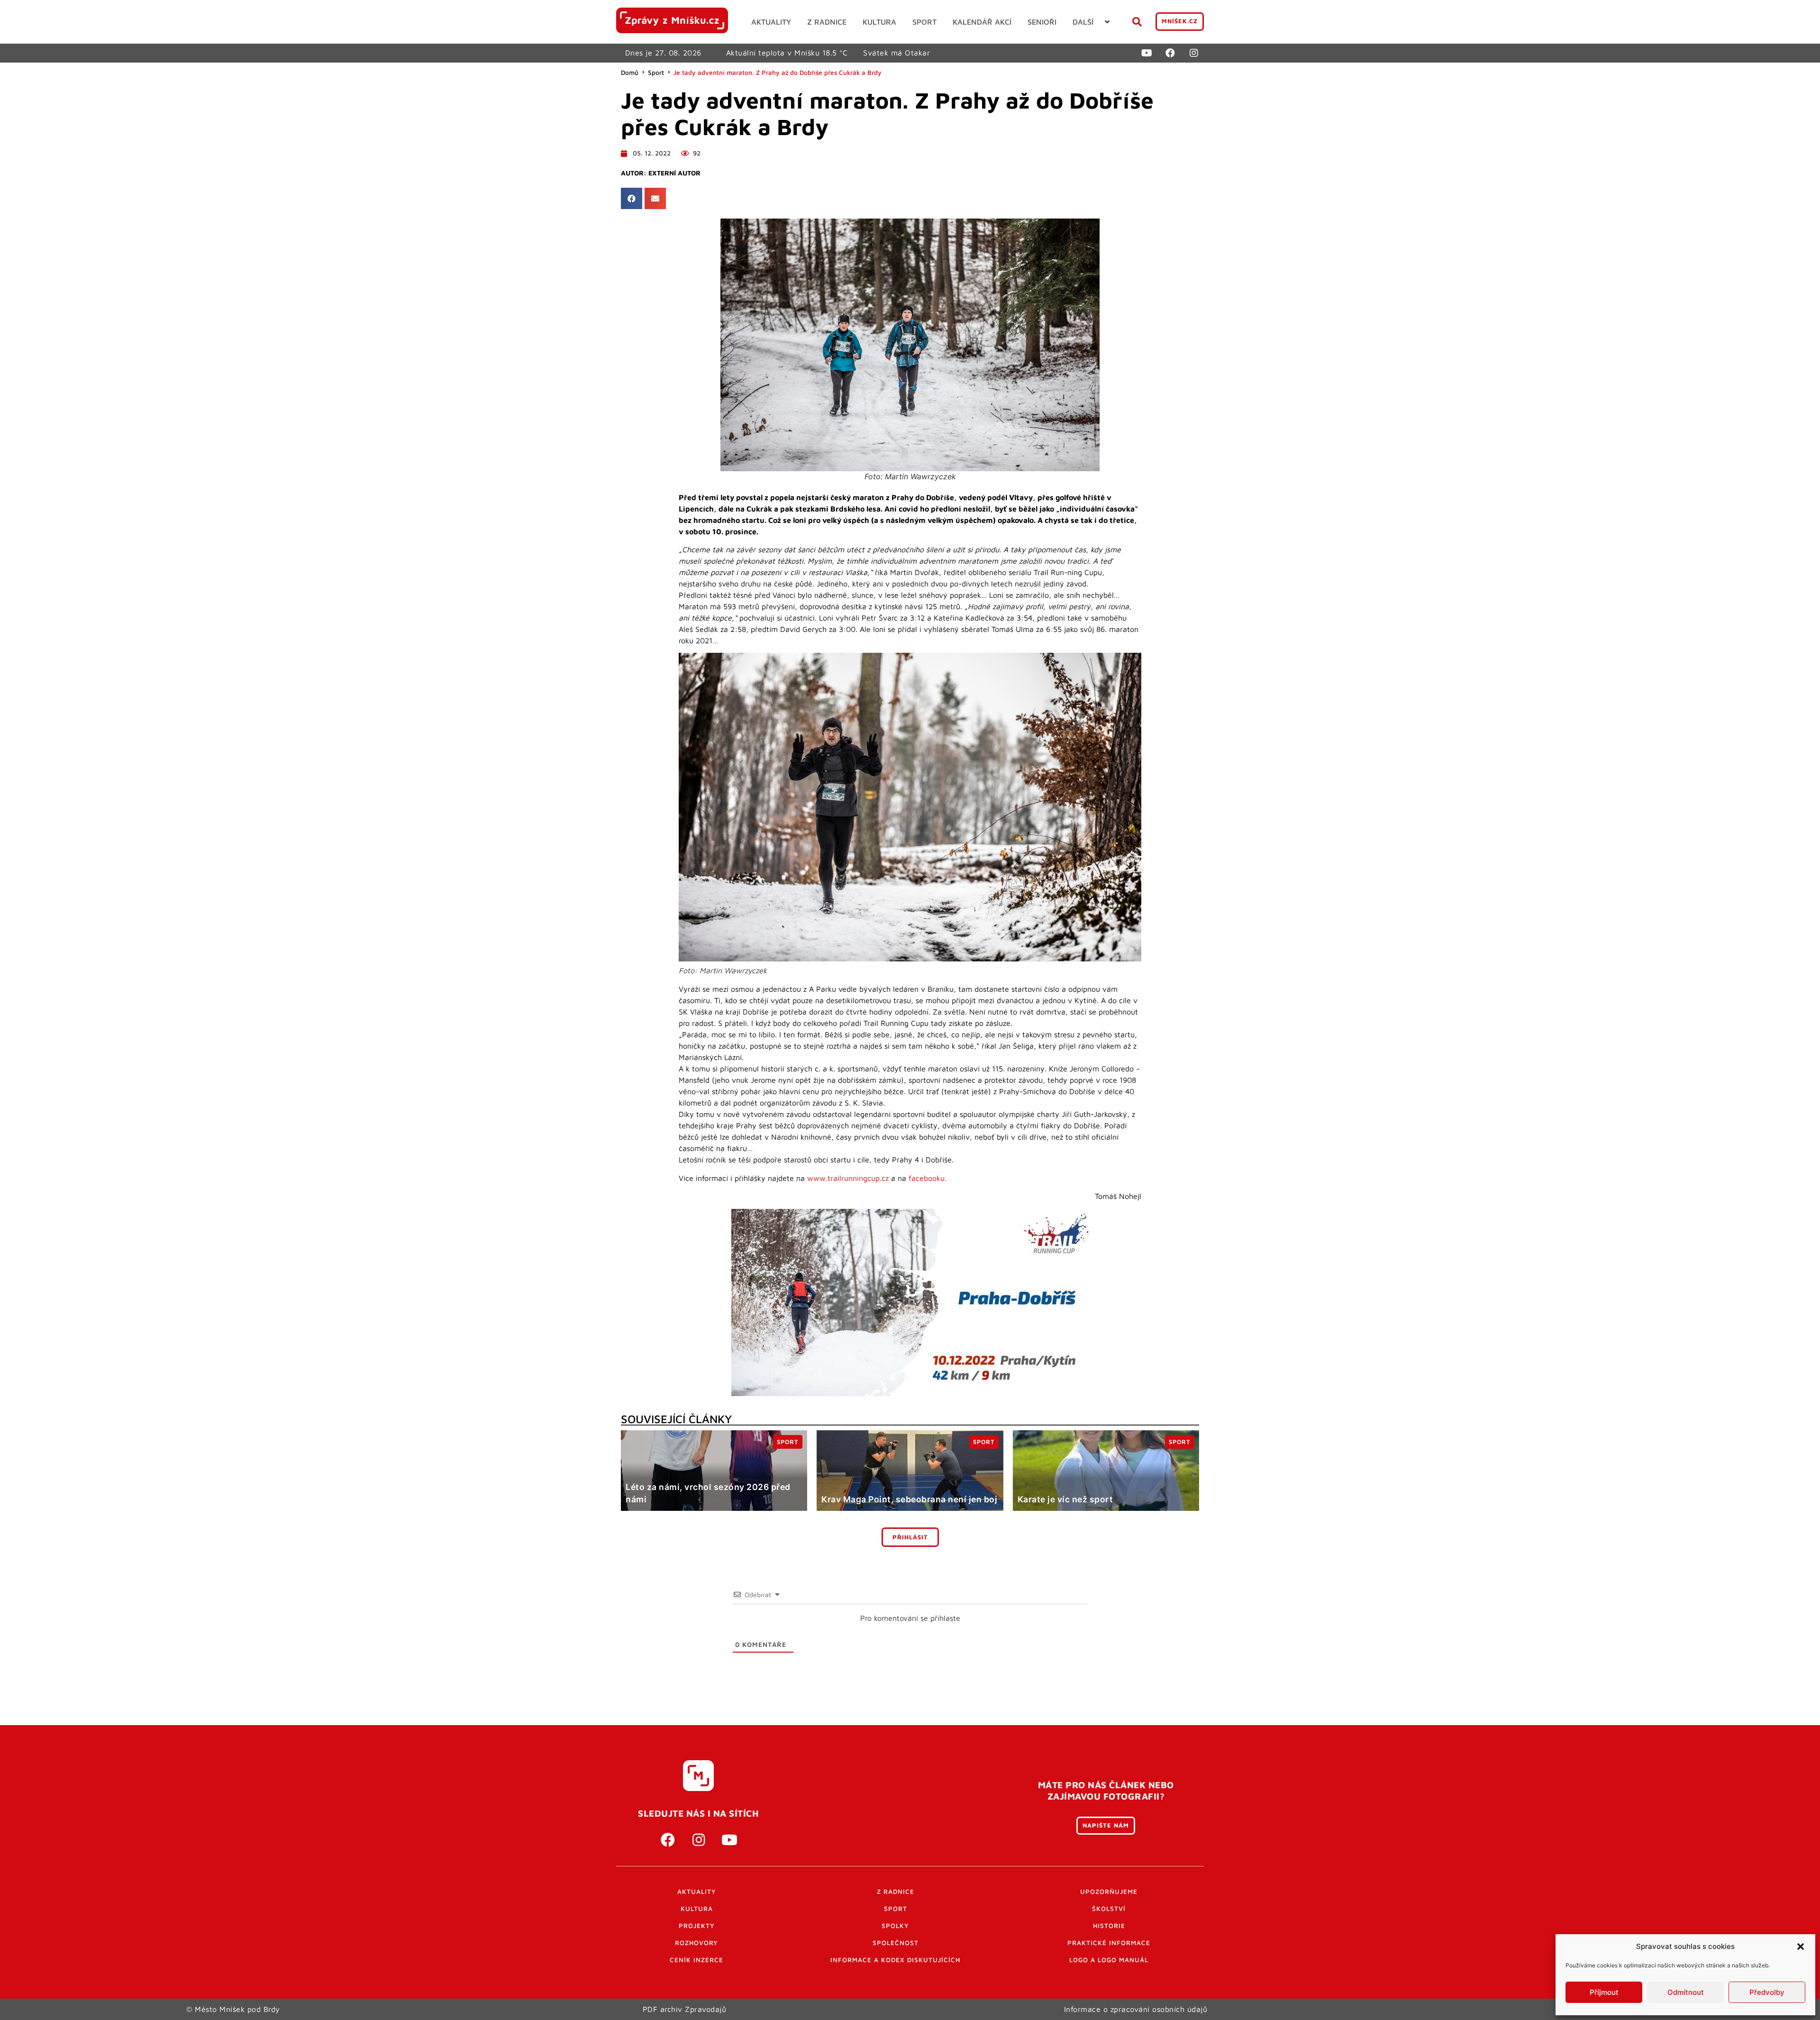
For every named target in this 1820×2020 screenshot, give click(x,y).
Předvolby (1767, 1992)
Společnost (896, 1943)
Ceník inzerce (696, 1960)
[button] (1801, 1947)
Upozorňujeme (1109, 1892)
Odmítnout (1686, 1992)
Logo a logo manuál (1109, 1960)
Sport (656, 73)
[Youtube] (1147, 53)
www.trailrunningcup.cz (848, 1178)
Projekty (697, 1926)
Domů (630, 73)
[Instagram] (1194, 53)
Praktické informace (1109, 1943)
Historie (1109, 1926)
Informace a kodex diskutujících (895, 1960)
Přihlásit (910, 1537)
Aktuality (697, 1892)
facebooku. (928, 1178)
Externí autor (674, 173)
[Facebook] (1170, 53)
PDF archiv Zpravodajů (685, 2009)
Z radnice (896, 1892)
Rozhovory (696, 1943)
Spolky (895, 1926)
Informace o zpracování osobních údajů (1136, 2009)
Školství (1109, 1909)
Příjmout (1604, 1992)
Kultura (697, 1909)
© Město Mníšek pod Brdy (233, 2009)
